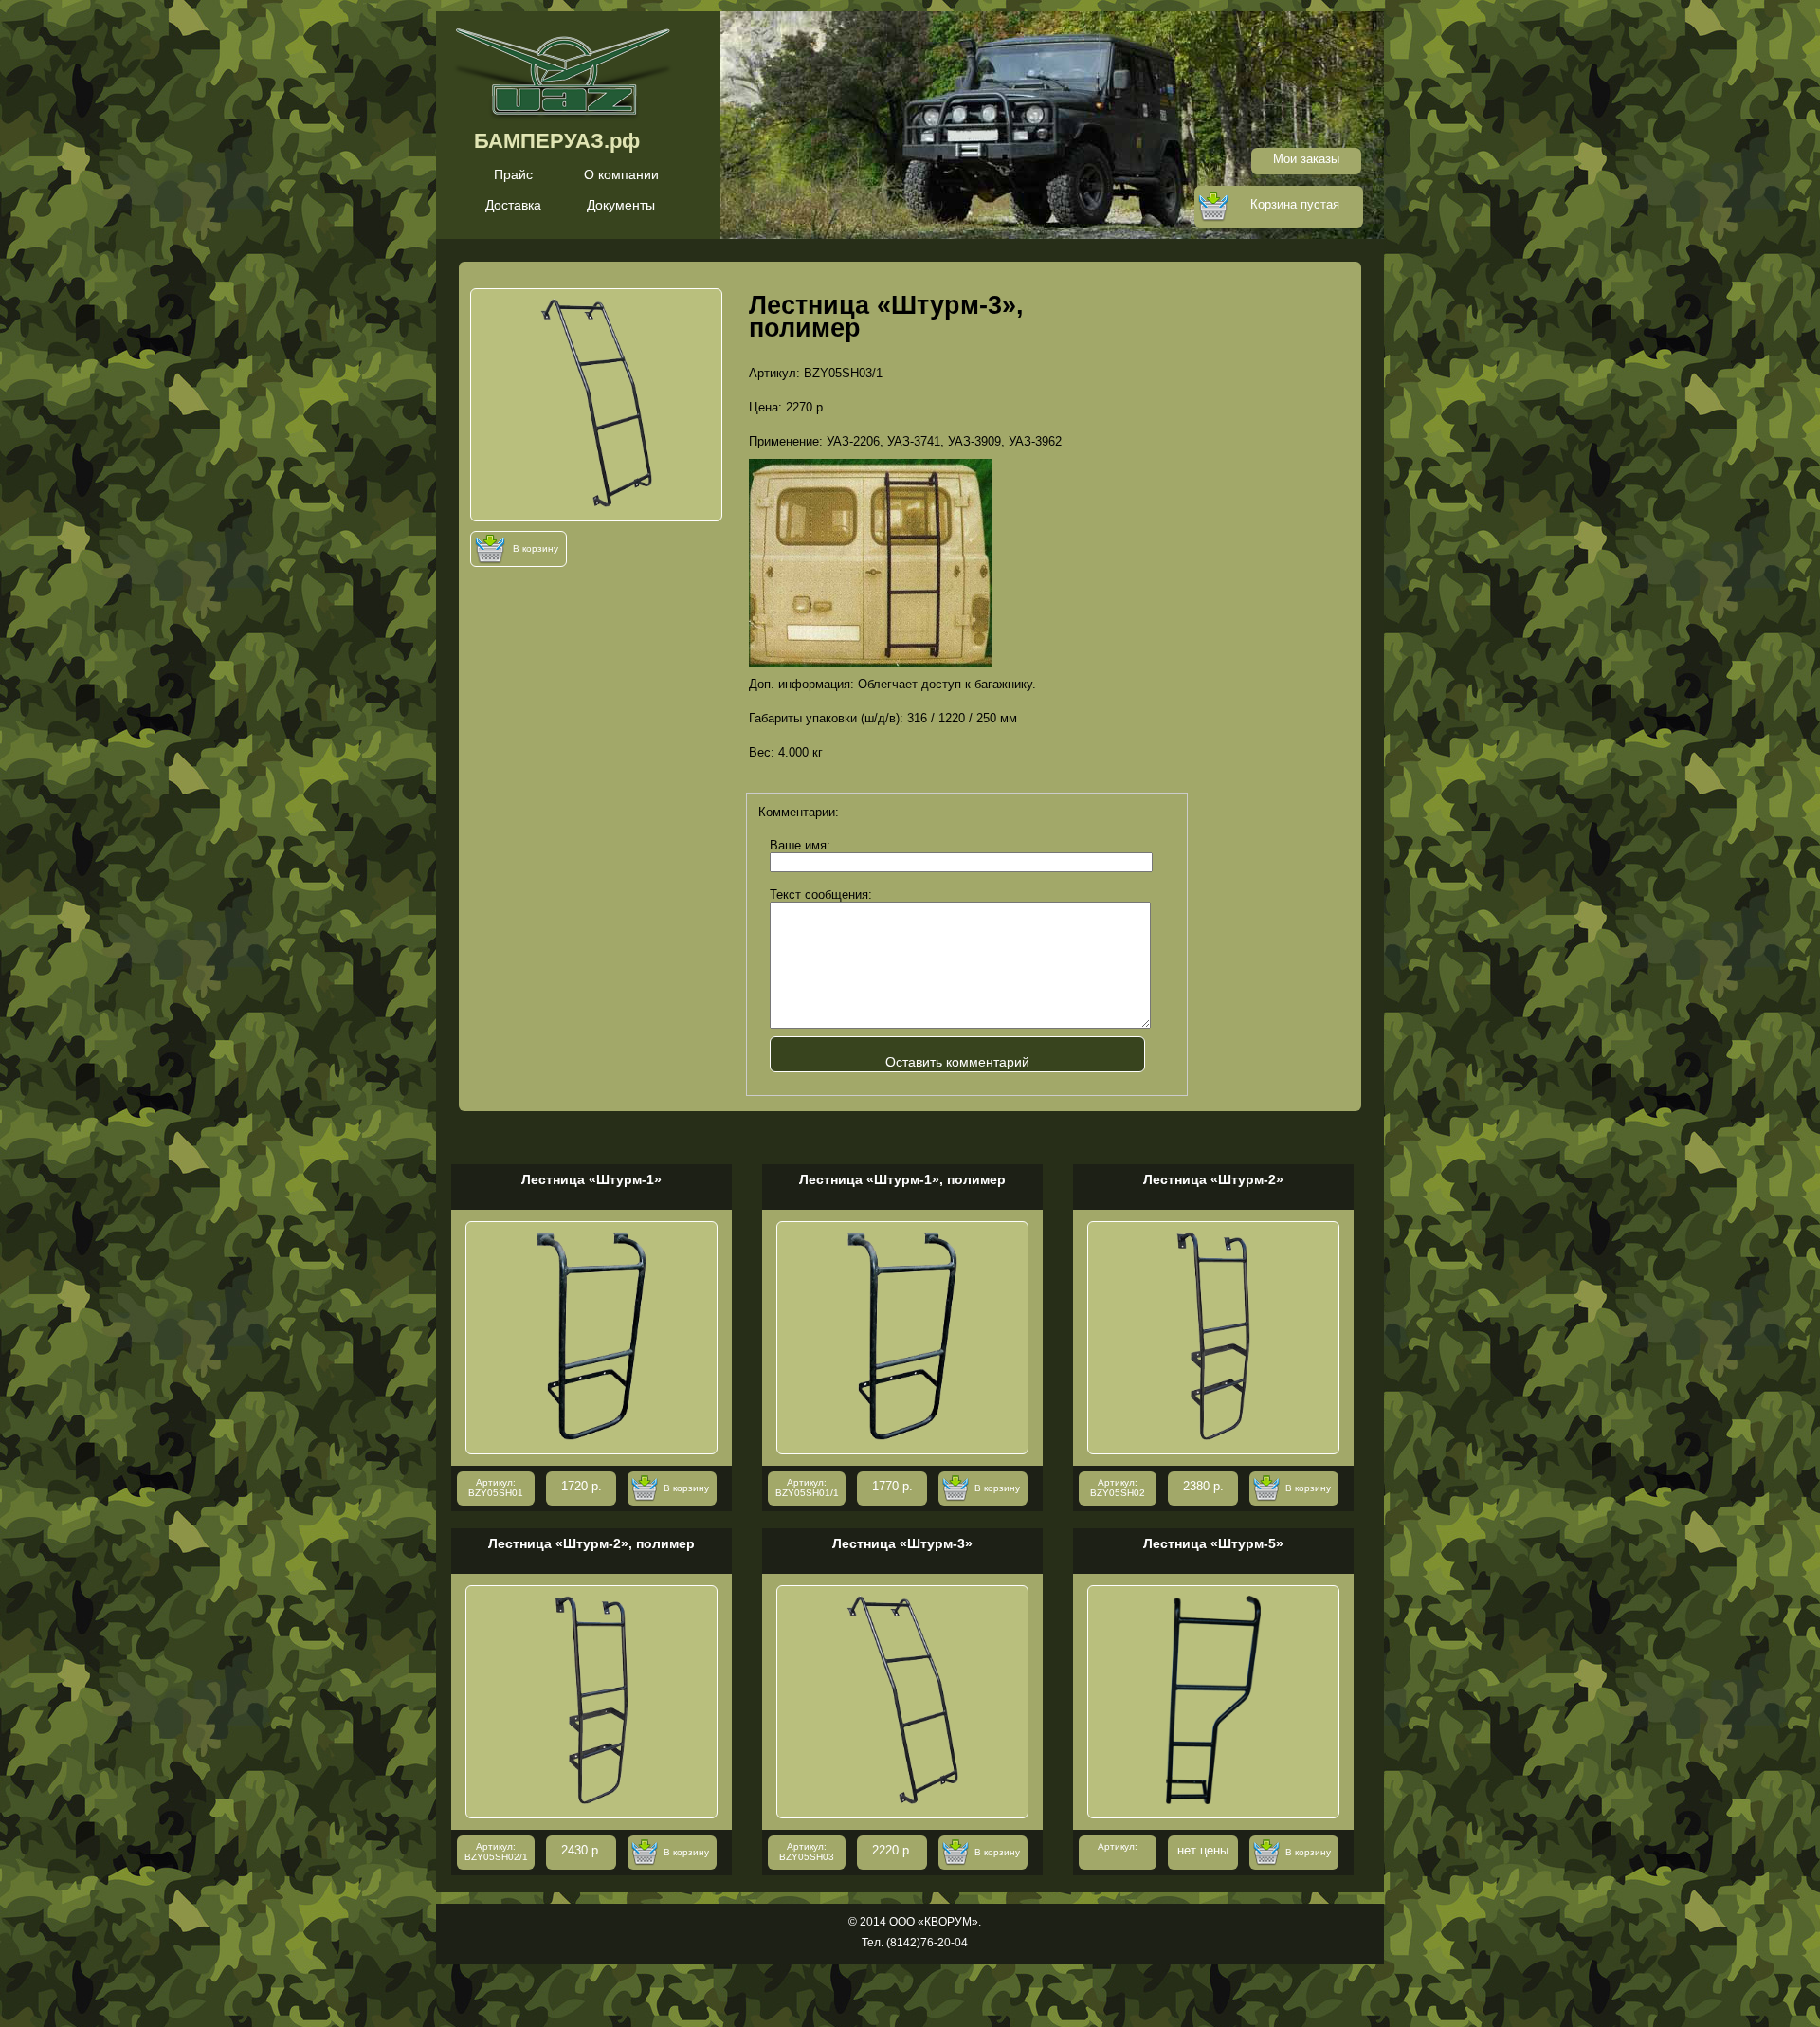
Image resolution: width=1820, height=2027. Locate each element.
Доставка (513, 205)
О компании (621, 174)
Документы (621, 205)
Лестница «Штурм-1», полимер (902, 1179)
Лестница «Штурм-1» (591, 1179)
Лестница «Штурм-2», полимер (591, 1543)
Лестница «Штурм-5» (1213, 1543)
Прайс (513, 174)
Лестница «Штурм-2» (1213, 1179)
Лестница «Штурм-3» (902, 1543)
